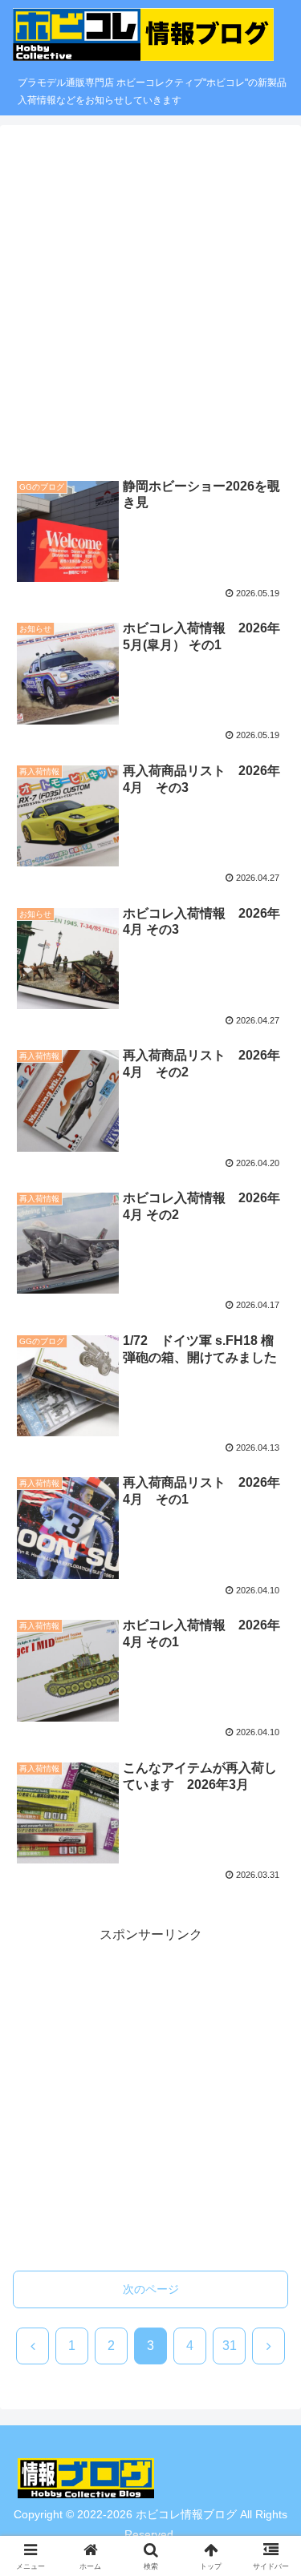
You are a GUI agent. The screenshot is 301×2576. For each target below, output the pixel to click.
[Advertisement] (150, 301)
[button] (269, 2167)
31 (230, 2346)
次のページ (151, 2289)
